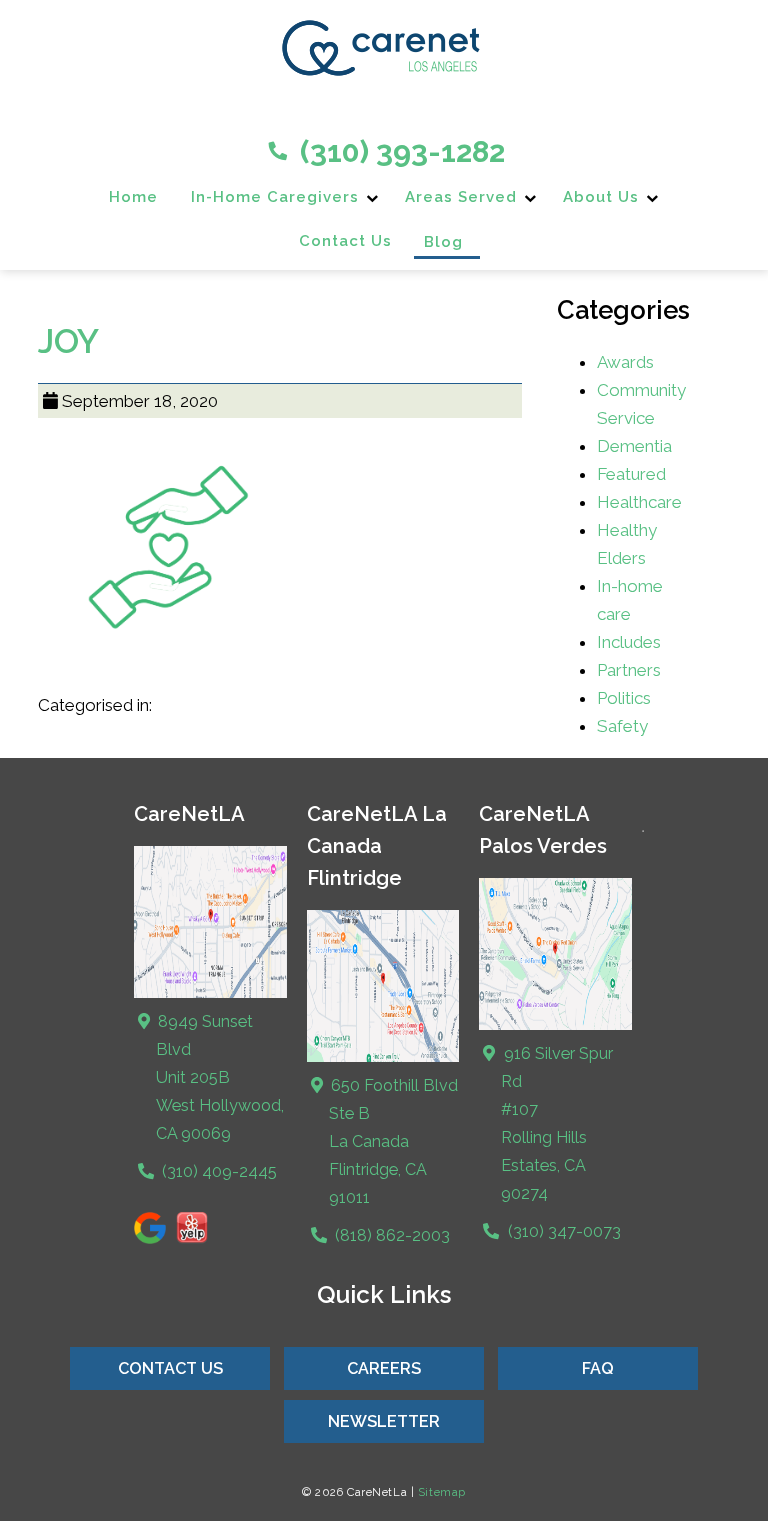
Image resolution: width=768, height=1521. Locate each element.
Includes (629, 642)
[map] (383, 1057)
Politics (624, 698)
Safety (622, 726)
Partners (629, 670)
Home (133, 197)
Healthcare (639, 502)
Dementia (634, 446)
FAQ (598, 1368)
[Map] (210, 993)
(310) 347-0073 (562, 1231)
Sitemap (442, 1492)
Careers (384, 1368)
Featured (631, 474)
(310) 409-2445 (217, 1171)
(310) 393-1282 (399, 151)
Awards (625, 362)
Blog (443, 242)
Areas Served (461, 197)
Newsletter (384, 1421)
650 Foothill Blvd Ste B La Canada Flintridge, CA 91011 (392, 1141)
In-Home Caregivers (275, 197)
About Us (601, 197)
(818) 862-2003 (390, 1235)
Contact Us (345, 241)
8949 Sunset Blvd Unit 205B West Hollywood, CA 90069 (219, 1077)
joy (68, 341)
